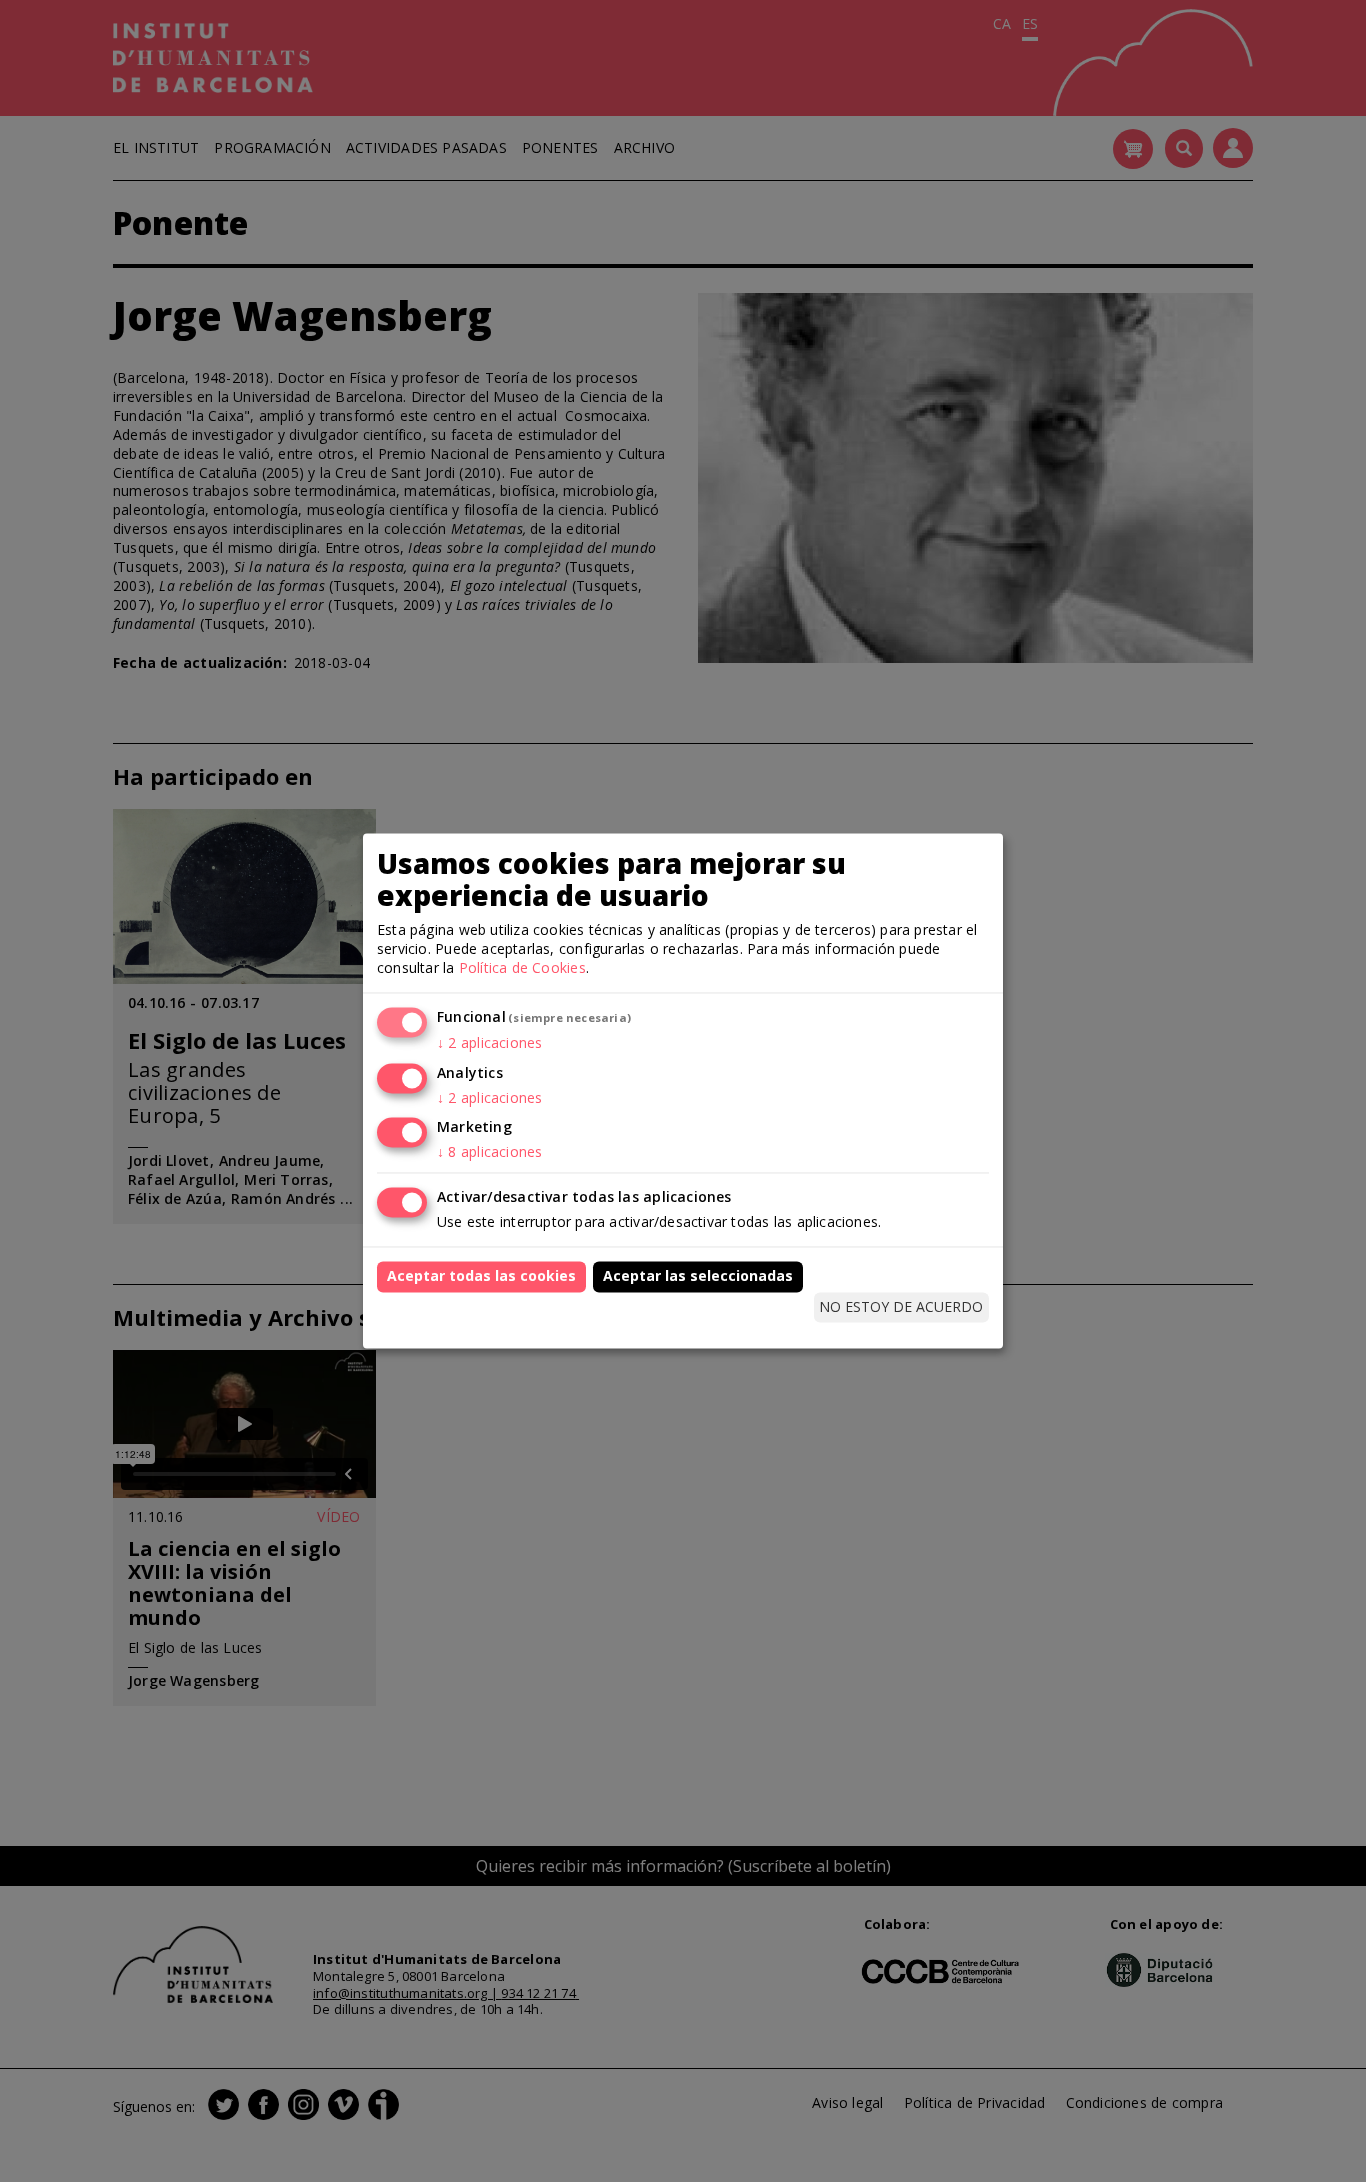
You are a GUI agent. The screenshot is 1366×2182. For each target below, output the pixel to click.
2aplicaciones (489, 1042)
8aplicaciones (489, 1152)
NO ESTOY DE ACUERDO (901, 1306)
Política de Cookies (522, 967)
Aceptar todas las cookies (481, 1276)
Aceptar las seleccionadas (698, 1276)
